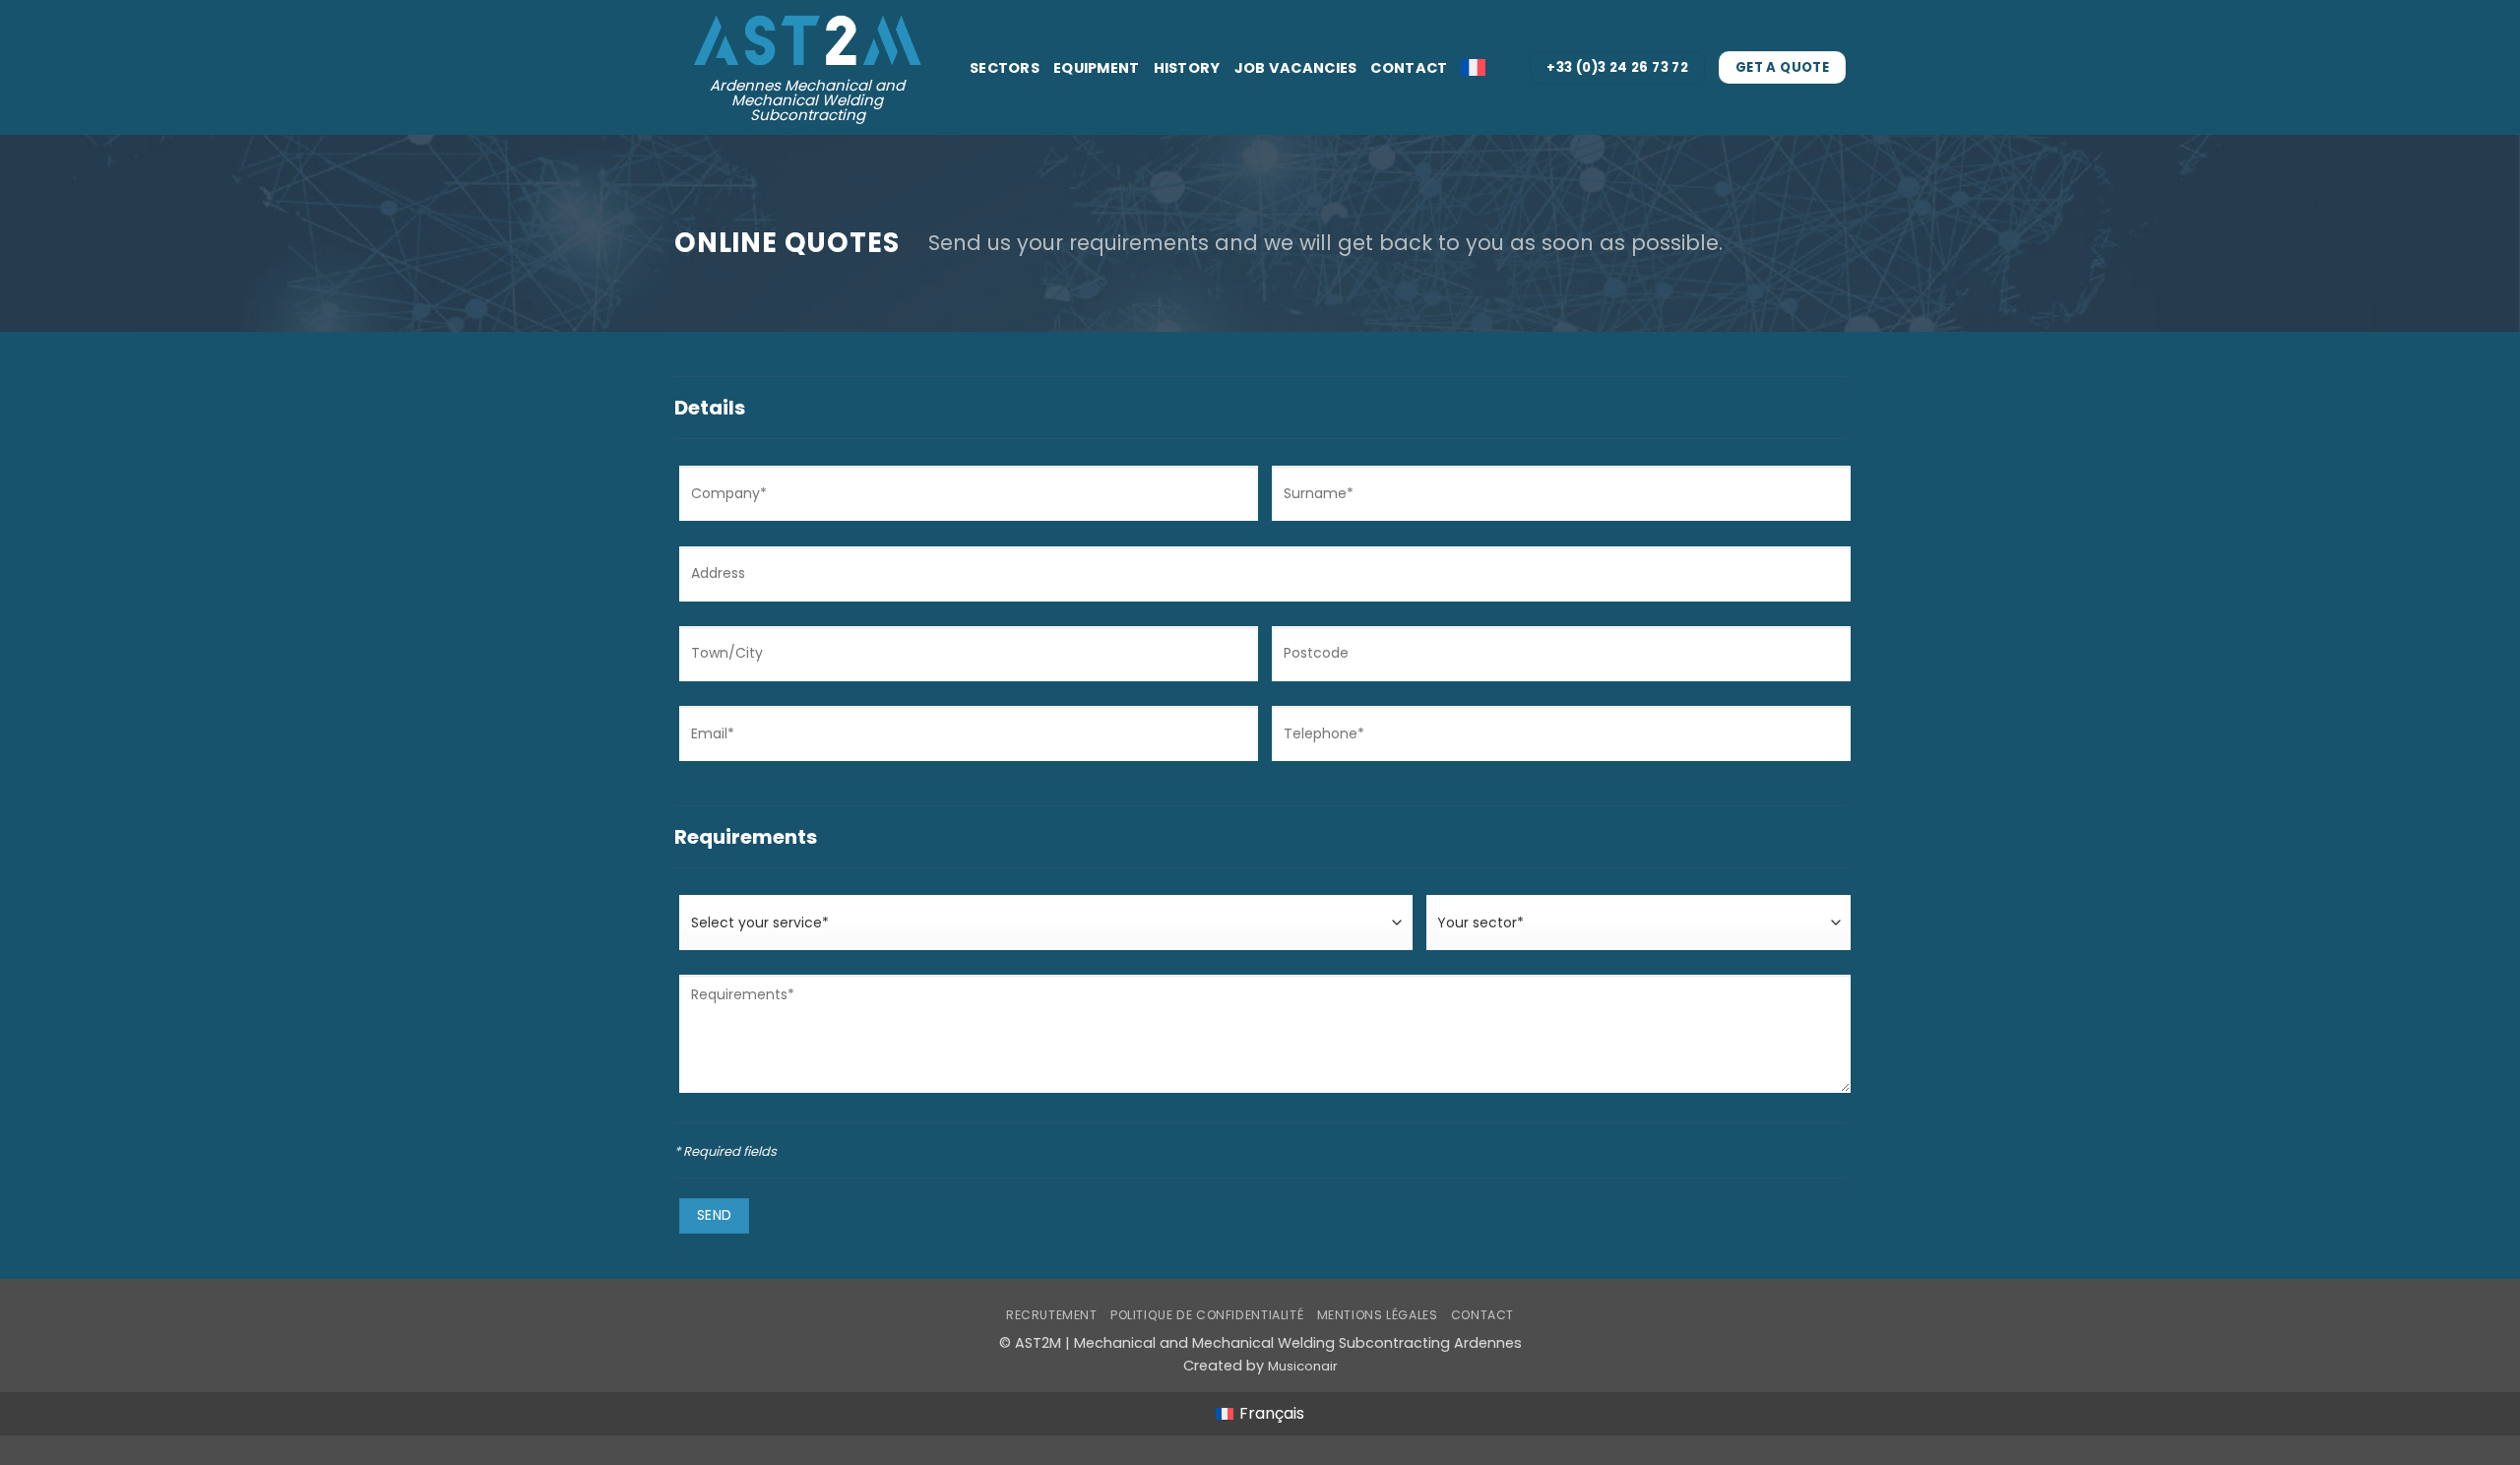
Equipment (1097, 68)
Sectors (1005, 68)
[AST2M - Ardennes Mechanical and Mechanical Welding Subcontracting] (807, 32)
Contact (1409, 68)
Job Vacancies (1296, 68)
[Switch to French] (1473, 67)
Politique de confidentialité (1207, 1315)
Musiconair (1303, 1366)
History (1187, 68)
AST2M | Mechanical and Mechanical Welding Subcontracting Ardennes (1268, 1343)
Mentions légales (1378, 1315)
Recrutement (1052, 1315)
